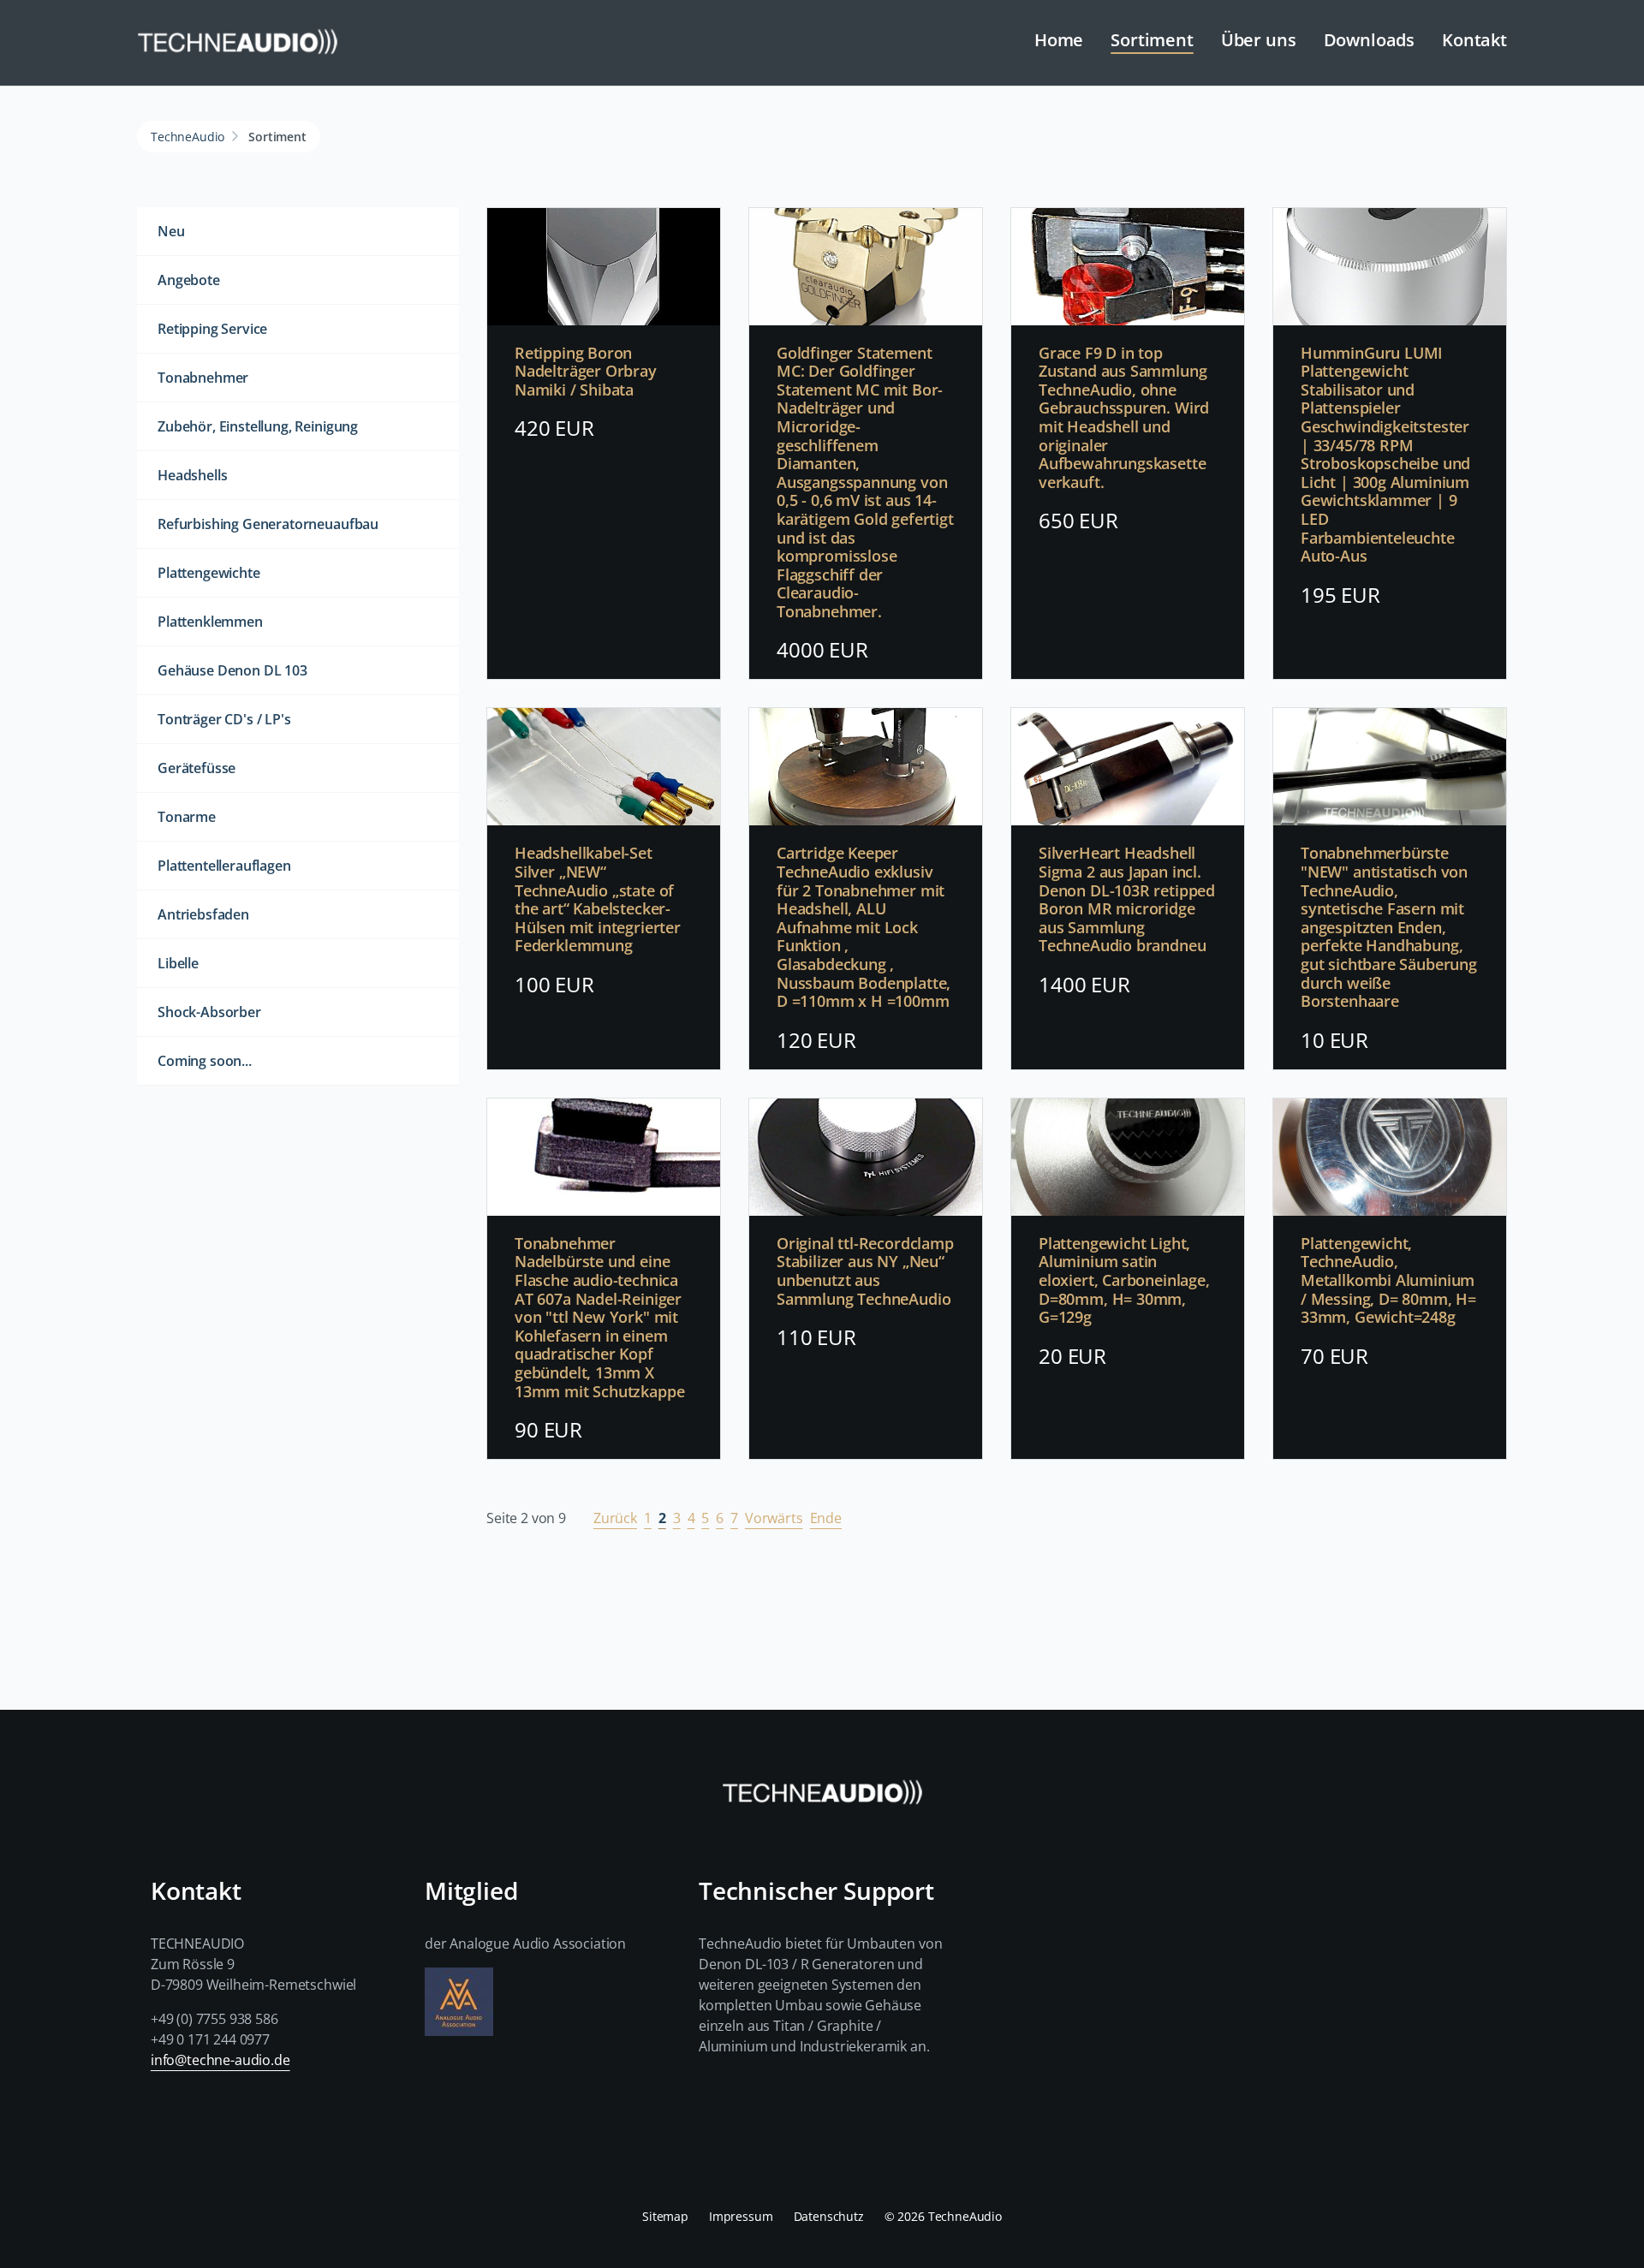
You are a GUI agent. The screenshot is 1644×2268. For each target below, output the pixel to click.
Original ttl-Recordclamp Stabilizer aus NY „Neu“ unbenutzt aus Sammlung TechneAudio (865, 1271)
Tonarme (187, 817)
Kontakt (1474, 40)
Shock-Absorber (209, 1012)
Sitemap (665, 2216)
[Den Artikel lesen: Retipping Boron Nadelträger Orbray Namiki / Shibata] (604, 260)
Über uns (1259, 40)
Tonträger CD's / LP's (224, 719)
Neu (171, 231)
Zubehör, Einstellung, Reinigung (258, 426)
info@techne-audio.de (220, 2060)
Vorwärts (774, 1518)
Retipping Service (212, 329)
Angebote (189, 280)
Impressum (741, 2216)
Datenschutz (829, 2216)
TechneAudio (188, 137)
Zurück (615, 1518)
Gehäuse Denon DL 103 (232, 670)
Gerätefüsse (197, 768)
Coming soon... (205, 1061)
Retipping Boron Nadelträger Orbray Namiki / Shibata (586, 372)
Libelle (178, 963)
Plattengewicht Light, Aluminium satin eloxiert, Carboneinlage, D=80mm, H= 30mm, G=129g (1124, 1281)
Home (1059, 40)
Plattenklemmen (210, 622)
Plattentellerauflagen (224, 866)
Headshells (192, 475)
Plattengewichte (209, 573)
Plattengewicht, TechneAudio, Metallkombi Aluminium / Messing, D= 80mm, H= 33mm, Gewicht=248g (1388, 1281)
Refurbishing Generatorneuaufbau (268, 524)
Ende (826, 1518)
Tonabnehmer (203, 378)
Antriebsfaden (203, 914)
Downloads (1370, 40)
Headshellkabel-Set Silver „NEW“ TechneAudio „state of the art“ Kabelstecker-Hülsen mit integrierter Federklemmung (598, 900)
